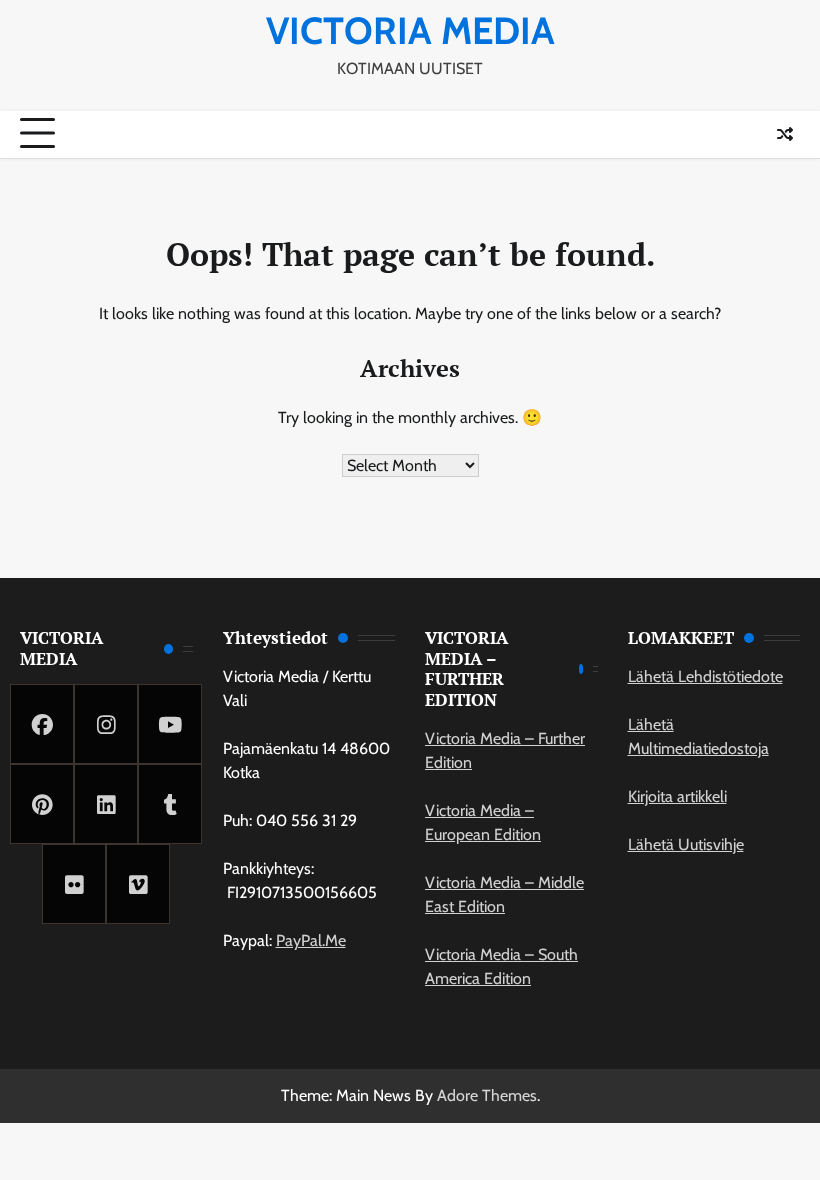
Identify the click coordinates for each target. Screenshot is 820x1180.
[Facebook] (42, 724)
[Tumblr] (170, 804)
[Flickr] (74, 884)
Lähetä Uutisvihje (686, 844)
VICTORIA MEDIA (410, 30)
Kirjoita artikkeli (677, 796)
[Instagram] (106, 724)
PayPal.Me (311, 940)
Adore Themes (487, 1095)
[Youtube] (170, 724)
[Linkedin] (106, 804)
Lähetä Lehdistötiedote (705, 676)
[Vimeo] (138, 884)
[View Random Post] (785, 134)
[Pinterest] (42, 804)
